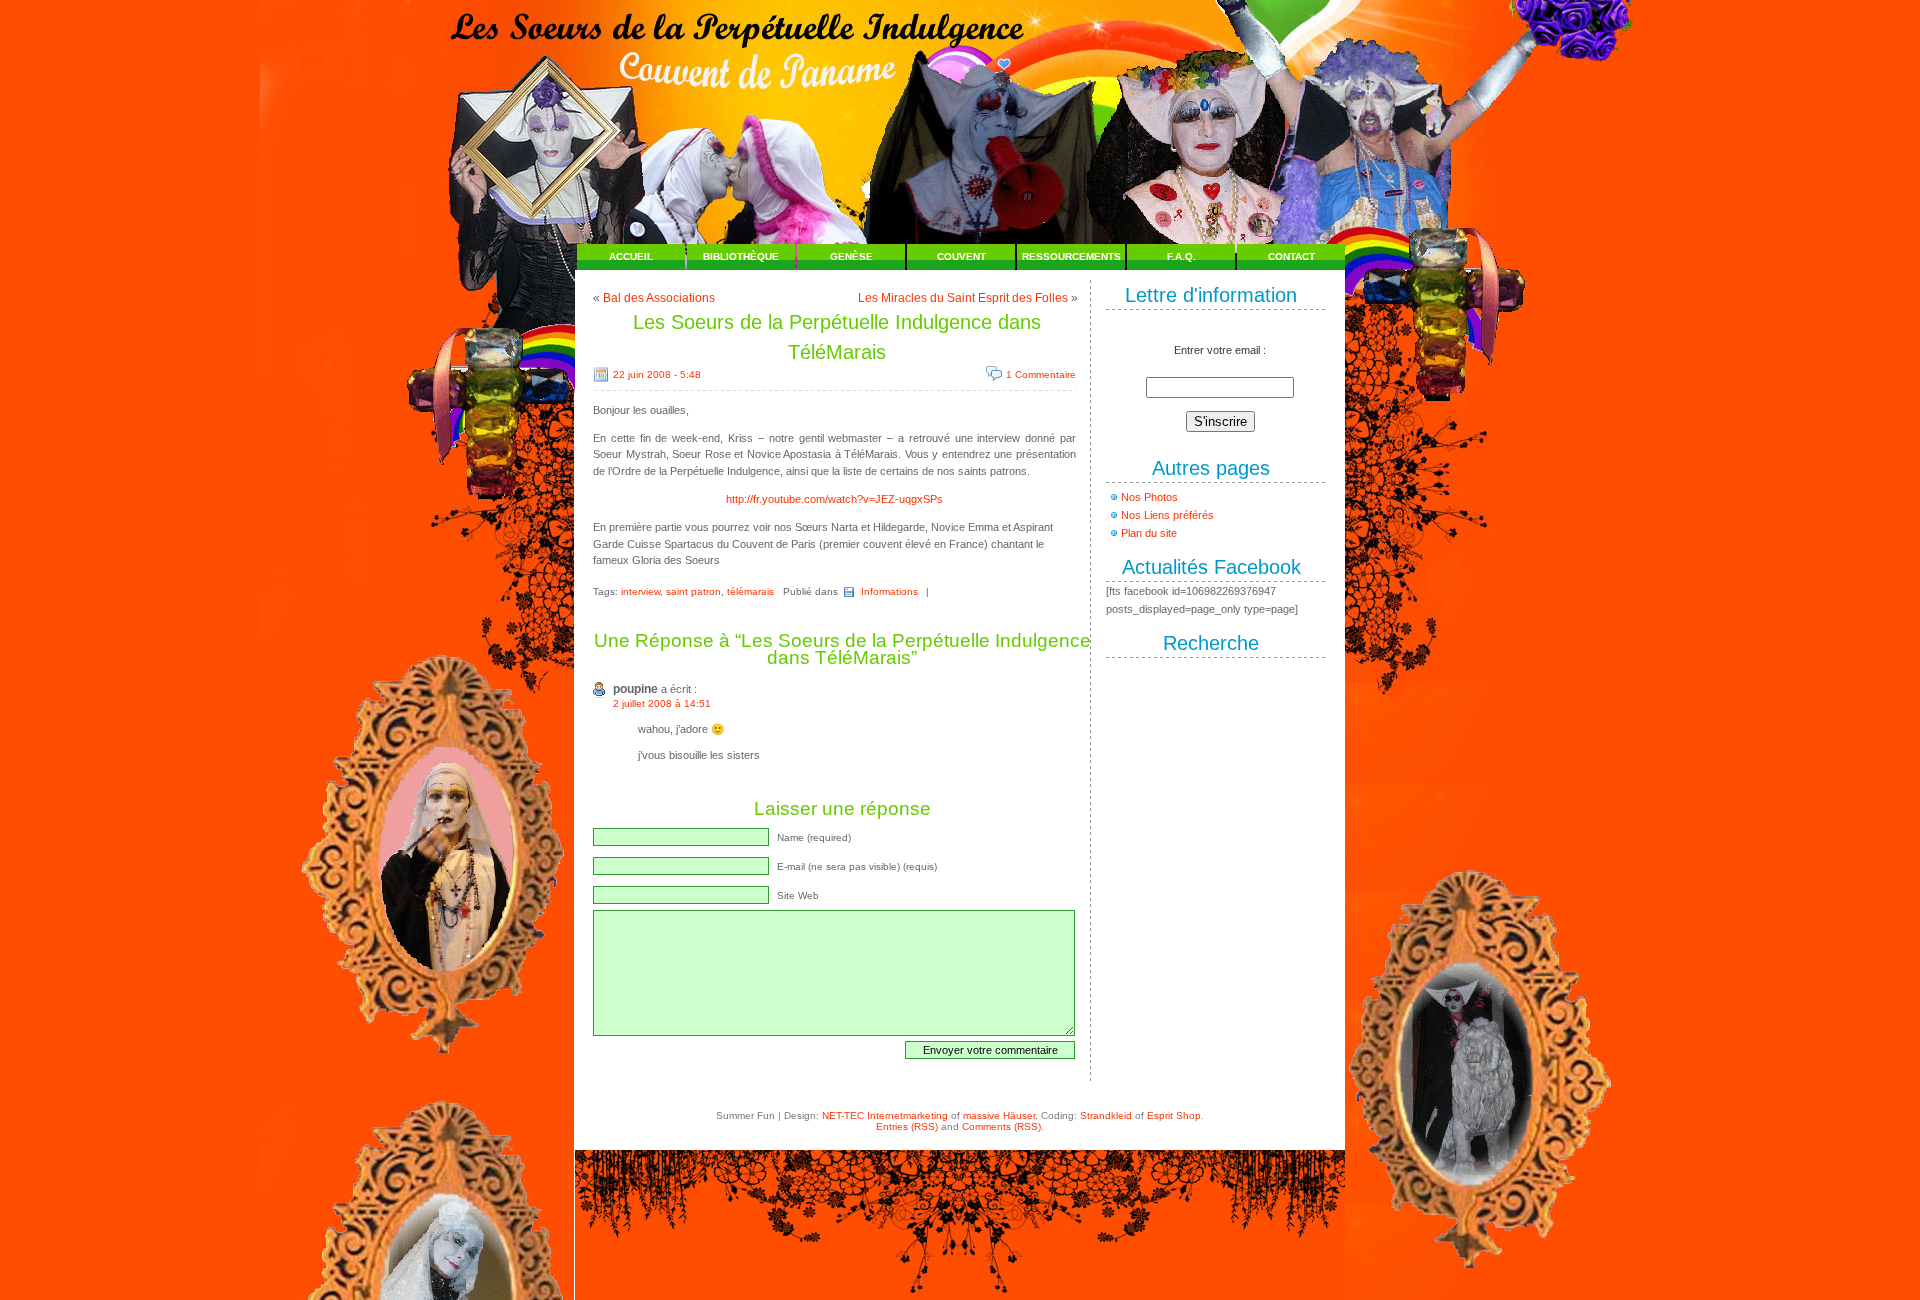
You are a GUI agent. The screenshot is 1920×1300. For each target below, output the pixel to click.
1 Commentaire (1041, 374)
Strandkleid (1106, 1115)
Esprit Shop (1174, 1115)
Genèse (851, 256)
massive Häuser (999, 1115)
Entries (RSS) (907, 1126)
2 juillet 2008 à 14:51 (662, 703)
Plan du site (1149, 533)
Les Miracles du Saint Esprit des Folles (963, 298)
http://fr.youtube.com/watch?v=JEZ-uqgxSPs (834, 499)
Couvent (961, 256)
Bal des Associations (659, 298)
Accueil (631, 256)
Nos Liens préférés (1167, 515)
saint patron (693, 591)
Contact (1291, 256)
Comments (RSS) (1001, 1126)
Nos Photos (1149, 497)
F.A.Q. (1181, 256)
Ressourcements (1071, 256)
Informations (889, 591)
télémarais (750, 591)
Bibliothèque (741, 256)
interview (640, 591)
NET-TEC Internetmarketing (885, 1115)
